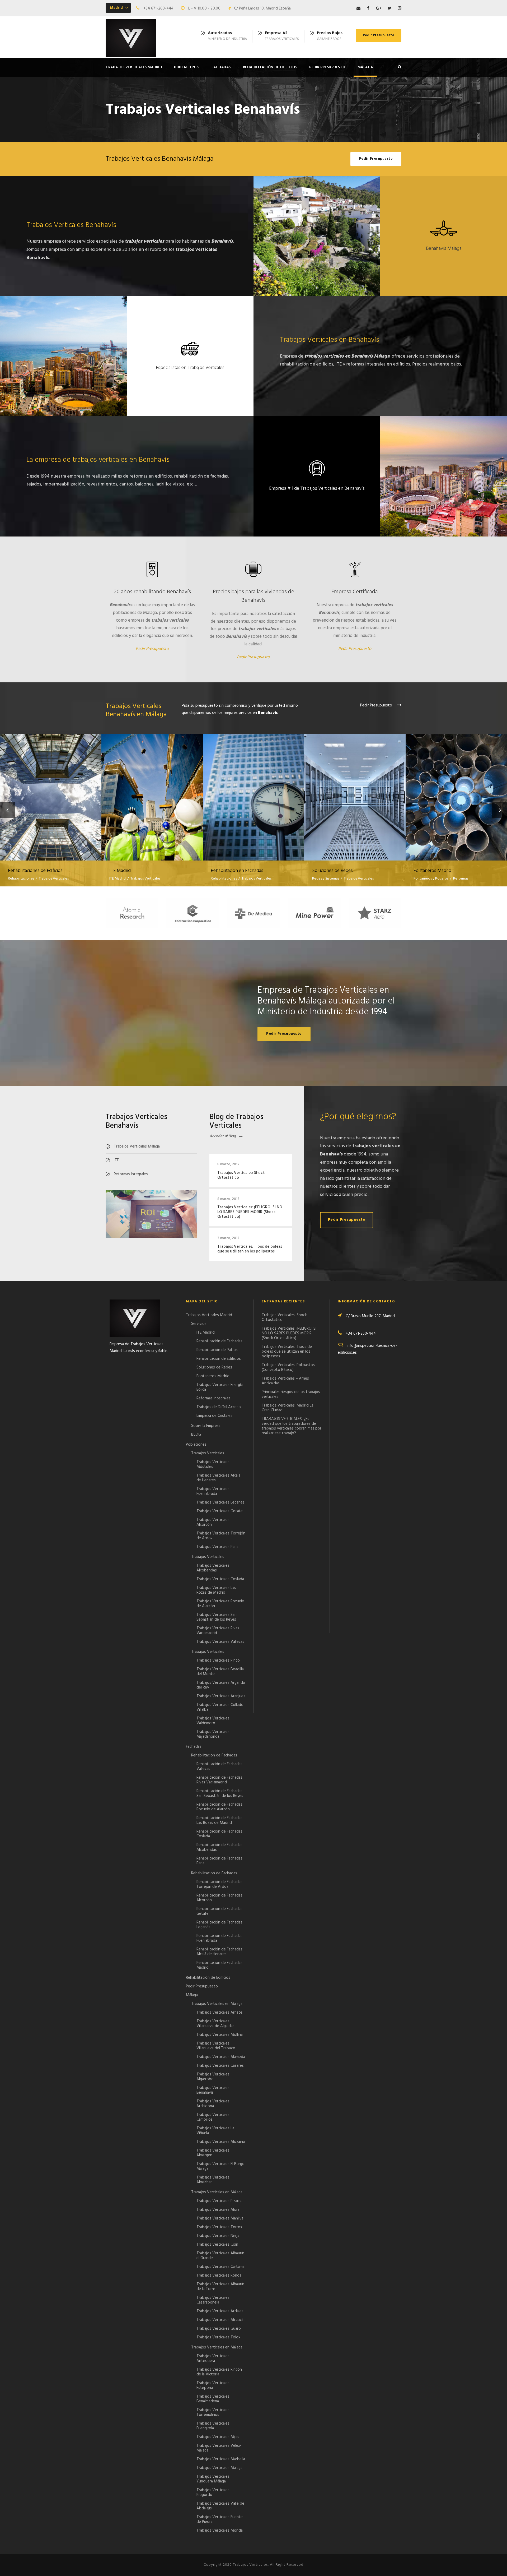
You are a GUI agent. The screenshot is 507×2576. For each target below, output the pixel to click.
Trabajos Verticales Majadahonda (213, 1734)
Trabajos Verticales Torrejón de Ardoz (221, 1536)
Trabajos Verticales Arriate (219, 2013)
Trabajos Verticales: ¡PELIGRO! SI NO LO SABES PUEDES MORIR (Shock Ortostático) (250, 1212)
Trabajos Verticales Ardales (220, 2311)
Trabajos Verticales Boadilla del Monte (220, 1672)
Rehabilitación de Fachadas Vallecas (219, 1766)
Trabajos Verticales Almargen (213, 2153)
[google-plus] (379, 8)
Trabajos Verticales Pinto (218, 1661)
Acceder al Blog (223, 1136)
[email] (358, 8)
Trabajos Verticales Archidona (213, 2104)
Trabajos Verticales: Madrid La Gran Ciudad (288, 1408)
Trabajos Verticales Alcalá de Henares (218, 1478)
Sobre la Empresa (206, 1426)
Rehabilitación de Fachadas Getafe (219, 1911)
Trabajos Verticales (54, 879)
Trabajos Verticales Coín (217, 2245)
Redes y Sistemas (326, 879)
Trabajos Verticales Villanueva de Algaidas (215, 2024)
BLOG (196, 1435)
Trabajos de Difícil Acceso (219, 1407)
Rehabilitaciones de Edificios (51, 790)
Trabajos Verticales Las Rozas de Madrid (216, 1590)
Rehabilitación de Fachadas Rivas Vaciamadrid (219, 1780)
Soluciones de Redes (355, 790)
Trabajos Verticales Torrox (219, 2227)
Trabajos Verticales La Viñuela (215, 2131)
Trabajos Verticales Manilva (220, 2218)
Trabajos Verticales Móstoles (213, 1464)
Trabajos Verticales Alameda (221, 2057)
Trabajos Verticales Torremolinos (213, 2412)
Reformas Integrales (213, 1398)
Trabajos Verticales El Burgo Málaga (220, 2166)
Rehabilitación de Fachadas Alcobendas (219, 1847)
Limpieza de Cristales (214, 1416)
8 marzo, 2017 (228, 1164)
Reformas (461, 879)
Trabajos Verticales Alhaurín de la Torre (220, 2287)
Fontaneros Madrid (456, 790)
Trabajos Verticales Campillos (213, 2117)
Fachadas (221, 67)
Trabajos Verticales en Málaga (217, 2004)
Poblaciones (187, 67)
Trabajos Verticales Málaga (219, 2468)
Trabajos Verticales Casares (220, 2066)
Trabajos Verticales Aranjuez (221, 1696)
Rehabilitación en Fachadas (254, 790)
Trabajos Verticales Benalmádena (213, 2399)
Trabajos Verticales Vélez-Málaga (219, 2448)
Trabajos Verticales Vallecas (220, 1642)
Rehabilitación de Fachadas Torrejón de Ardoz (219, 1884)
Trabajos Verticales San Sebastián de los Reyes (217, 1617)
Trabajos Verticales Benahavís (213, 2090)
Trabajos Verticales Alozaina (221, 2142)
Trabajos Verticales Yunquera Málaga (213, 2479)
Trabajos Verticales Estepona (213, 2385)
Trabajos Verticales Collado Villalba (220, 1707)
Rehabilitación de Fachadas (219, 1341)
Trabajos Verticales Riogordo (213, 2492)
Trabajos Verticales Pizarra (219, 2201)
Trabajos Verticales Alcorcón (213, 1522)
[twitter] (389, 8)
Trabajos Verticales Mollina (220, 2035)
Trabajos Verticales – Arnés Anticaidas (285, 1381)
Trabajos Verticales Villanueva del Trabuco (216, 2046)
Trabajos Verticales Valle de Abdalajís (220, 2506)
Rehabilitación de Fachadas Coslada (219, 1834)
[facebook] (368, 8)
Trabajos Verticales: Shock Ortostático (241, 1175)
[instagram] (400, 8)
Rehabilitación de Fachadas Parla (219, 1861)
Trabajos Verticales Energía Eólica (220, 1387)
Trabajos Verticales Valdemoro (213, 1721)
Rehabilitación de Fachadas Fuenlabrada (219, 1938)
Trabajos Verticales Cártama (220, 2267)
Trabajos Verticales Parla (217, 1547)
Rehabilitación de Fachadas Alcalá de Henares (219, 1952)
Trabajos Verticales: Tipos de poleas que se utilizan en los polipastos (250, 1249)
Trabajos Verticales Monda (220, 2531)
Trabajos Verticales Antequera (213, 2358)
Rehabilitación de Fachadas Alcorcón (219, 1898)
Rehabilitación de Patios (217, 1350)
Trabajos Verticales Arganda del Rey (221, 1685)
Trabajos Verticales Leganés (220, 1502)
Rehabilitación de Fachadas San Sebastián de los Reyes (220, 1793)
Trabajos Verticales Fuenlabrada (213, 1491)
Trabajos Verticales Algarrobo (213, 2077)
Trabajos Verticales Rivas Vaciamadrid (218, 1631)
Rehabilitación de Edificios (270, 67)
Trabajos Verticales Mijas (218, 2437)
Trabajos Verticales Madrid (134, 67)
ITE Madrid (152, 790)
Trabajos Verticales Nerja (218, 2236)
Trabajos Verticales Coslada (220, 1579)
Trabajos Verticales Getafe (220, 1511)
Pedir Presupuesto (379, 35)
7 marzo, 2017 (228, 1238)
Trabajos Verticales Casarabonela (213, 2300)
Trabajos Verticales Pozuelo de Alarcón (220, 1604)
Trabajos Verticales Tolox (218, 2337)
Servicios (199, 1324)
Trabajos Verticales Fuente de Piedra (220, 2519)
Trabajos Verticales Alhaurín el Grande (220, 2256)
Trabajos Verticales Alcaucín (220, 2320)
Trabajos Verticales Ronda (219, 2276)
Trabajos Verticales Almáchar (213, 2180)
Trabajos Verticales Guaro (219, 2329)
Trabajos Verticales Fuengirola (213, 2426)
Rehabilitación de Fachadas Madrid (219, 1965)
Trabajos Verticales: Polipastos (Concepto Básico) (288, 1367)
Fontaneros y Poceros (431, 879)
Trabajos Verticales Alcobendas (213, 1568)
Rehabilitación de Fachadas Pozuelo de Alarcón (219, 1807)
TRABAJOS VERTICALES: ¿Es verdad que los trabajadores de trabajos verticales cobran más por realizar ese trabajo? (292, 1426)
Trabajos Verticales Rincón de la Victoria (219, 2372)
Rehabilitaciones (21, 879)
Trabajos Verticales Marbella (221, 2459)
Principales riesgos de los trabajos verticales (291, 1394)
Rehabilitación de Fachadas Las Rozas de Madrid (219, 1820)
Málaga (365, 67)
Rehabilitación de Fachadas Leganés (219, 1925)
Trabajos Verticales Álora (218, 2210)
